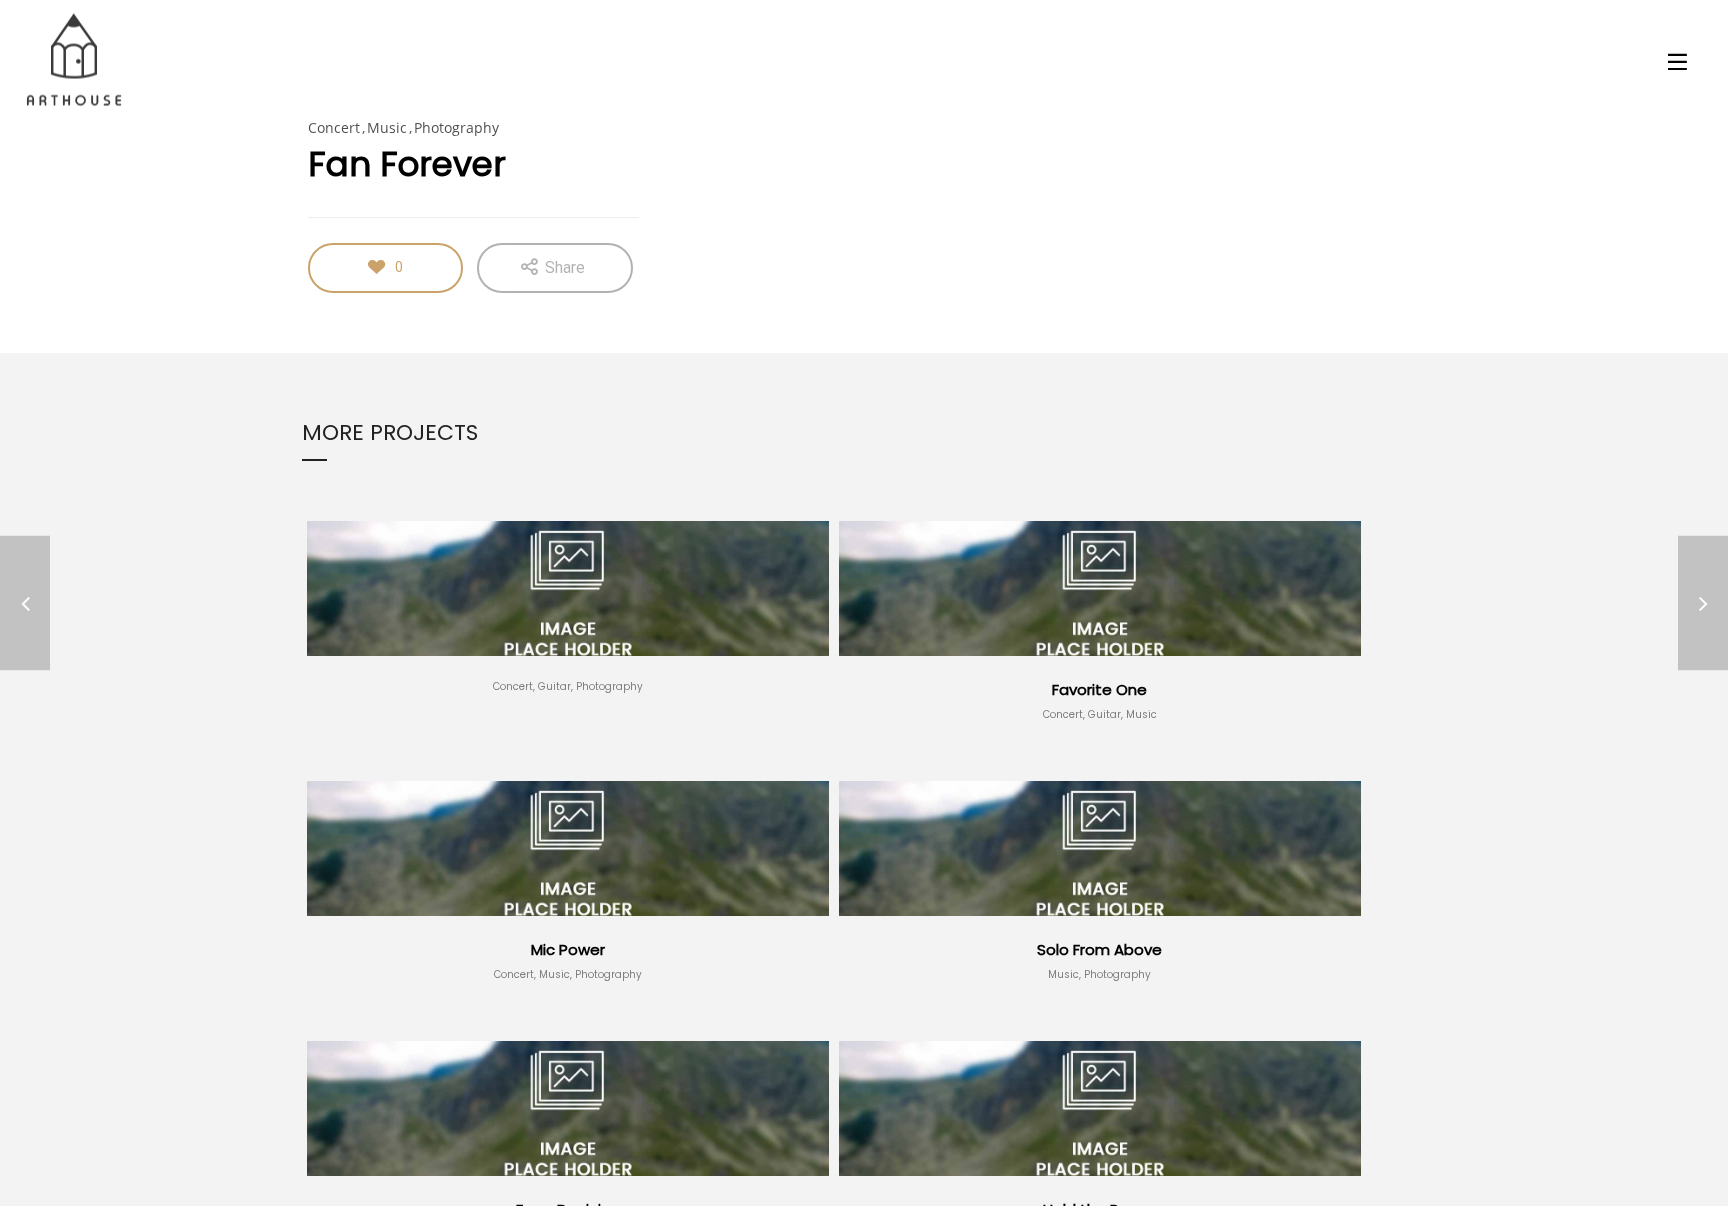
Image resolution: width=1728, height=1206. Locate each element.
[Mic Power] (25, 603)
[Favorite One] (1703, 603)
